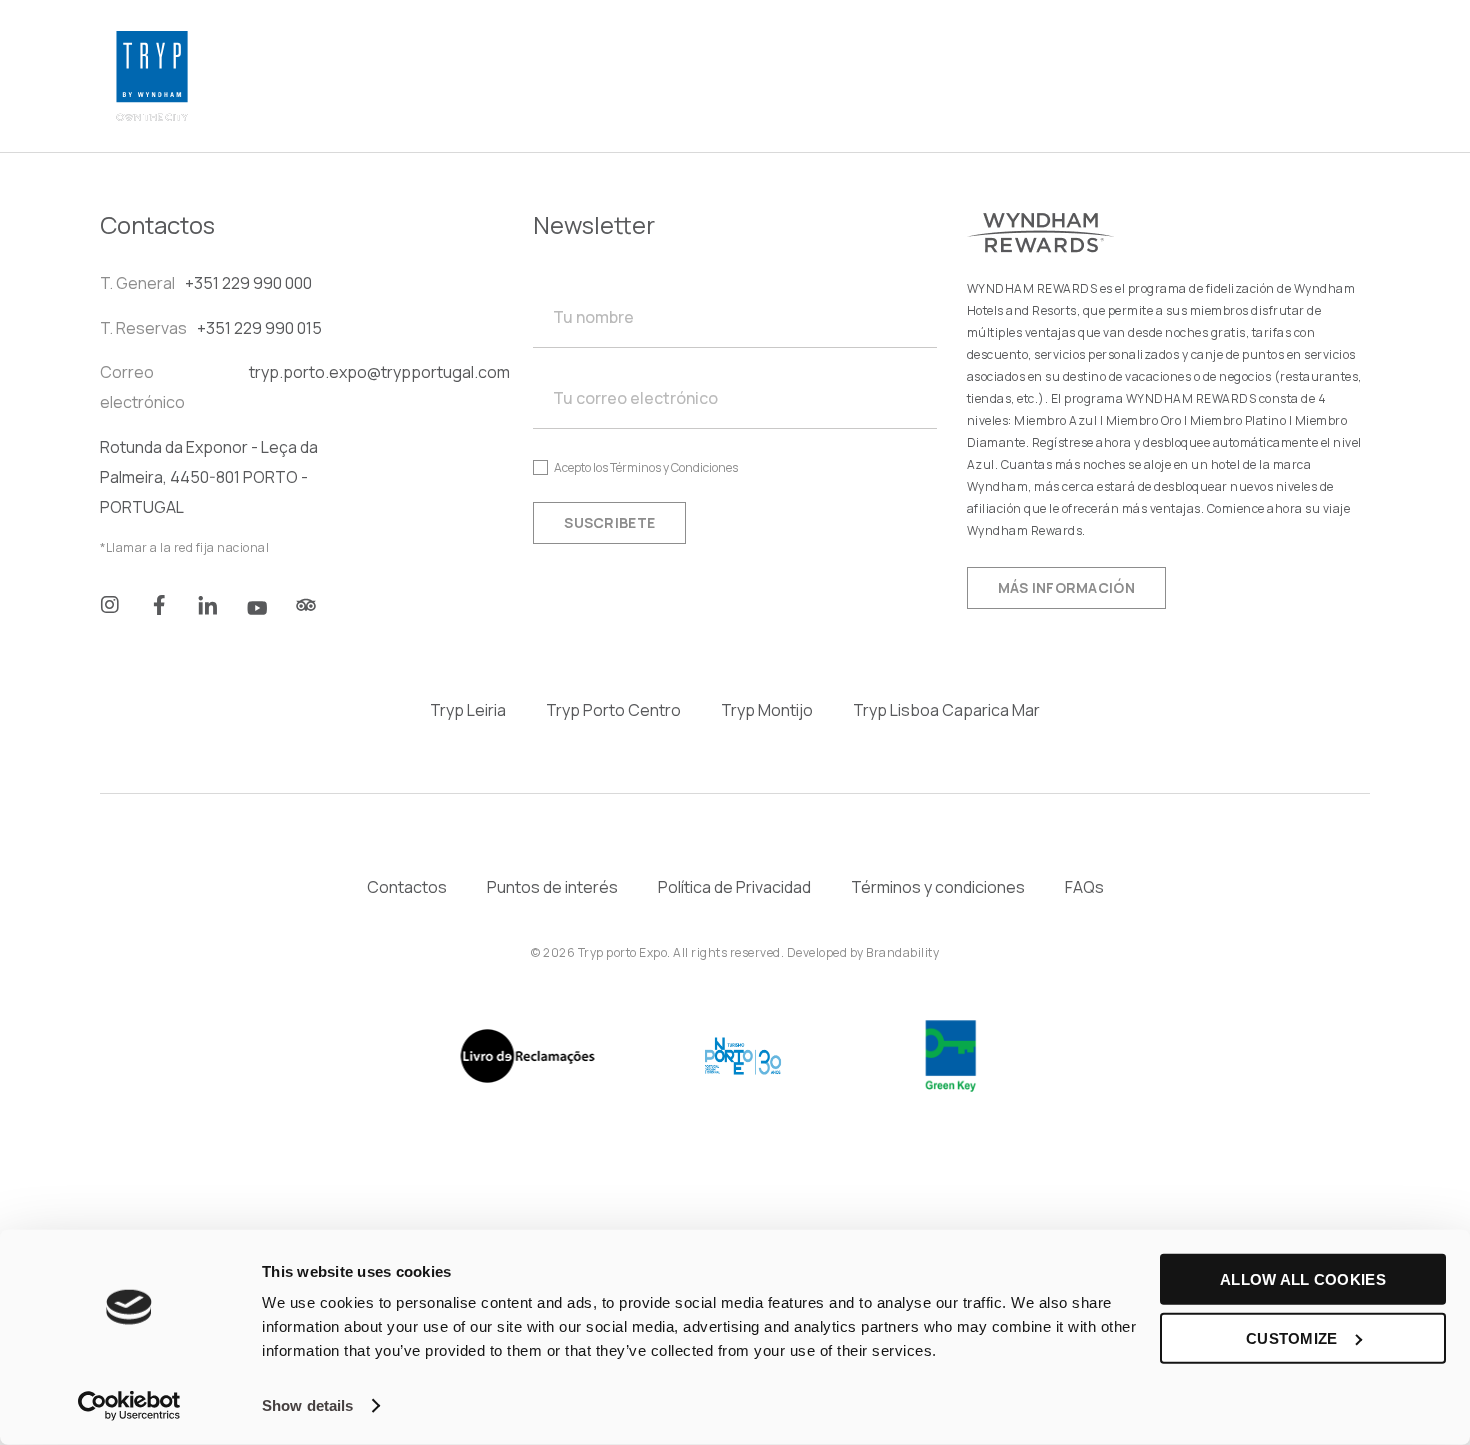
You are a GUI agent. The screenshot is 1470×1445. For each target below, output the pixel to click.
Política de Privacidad (734, 887)
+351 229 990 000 (248, 283)
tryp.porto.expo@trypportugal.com (379, 372)
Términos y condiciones (938, 887)
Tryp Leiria (468, 710)
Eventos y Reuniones (698, 53)
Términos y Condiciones (674, 467)
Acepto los (646, 467)
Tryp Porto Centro (613, 710)
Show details (307, 1405)
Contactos (407, 887)
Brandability (902, 952)
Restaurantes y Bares (925, 53)
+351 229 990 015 (259, 328)
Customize (1292, 1337)
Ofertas (408, 99)
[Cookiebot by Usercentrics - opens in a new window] (129, 1406)
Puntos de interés (552, 887)
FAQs (1084, 887)
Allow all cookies (1303, 1279)
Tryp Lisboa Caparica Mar (946, 710)
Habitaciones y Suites (470, 53)
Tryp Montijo (767, 710)
